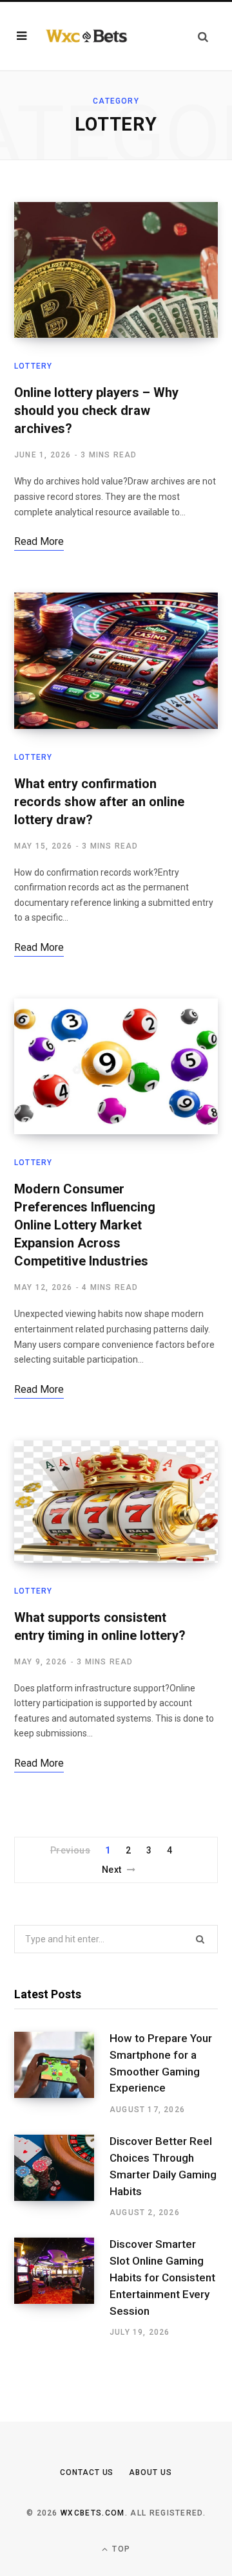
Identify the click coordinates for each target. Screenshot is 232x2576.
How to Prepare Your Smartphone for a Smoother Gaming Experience (161, 2063)
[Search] (203, 36)
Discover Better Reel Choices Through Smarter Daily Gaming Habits (163, 2166)
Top (120, 2549)
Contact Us (87, 2472)
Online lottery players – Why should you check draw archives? (96, 410)
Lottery (33, 366)
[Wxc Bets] (86, 36)
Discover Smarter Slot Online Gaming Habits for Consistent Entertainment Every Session (162, 2277)
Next (112, 1870)
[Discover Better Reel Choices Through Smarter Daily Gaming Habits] (62, 2176)
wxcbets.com (93, 2513)
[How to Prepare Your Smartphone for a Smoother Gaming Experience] (62, 2074)
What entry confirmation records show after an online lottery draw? (99, 802)
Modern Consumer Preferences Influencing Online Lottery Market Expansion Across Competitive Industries (85, 1225)
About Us (150, 2472)
